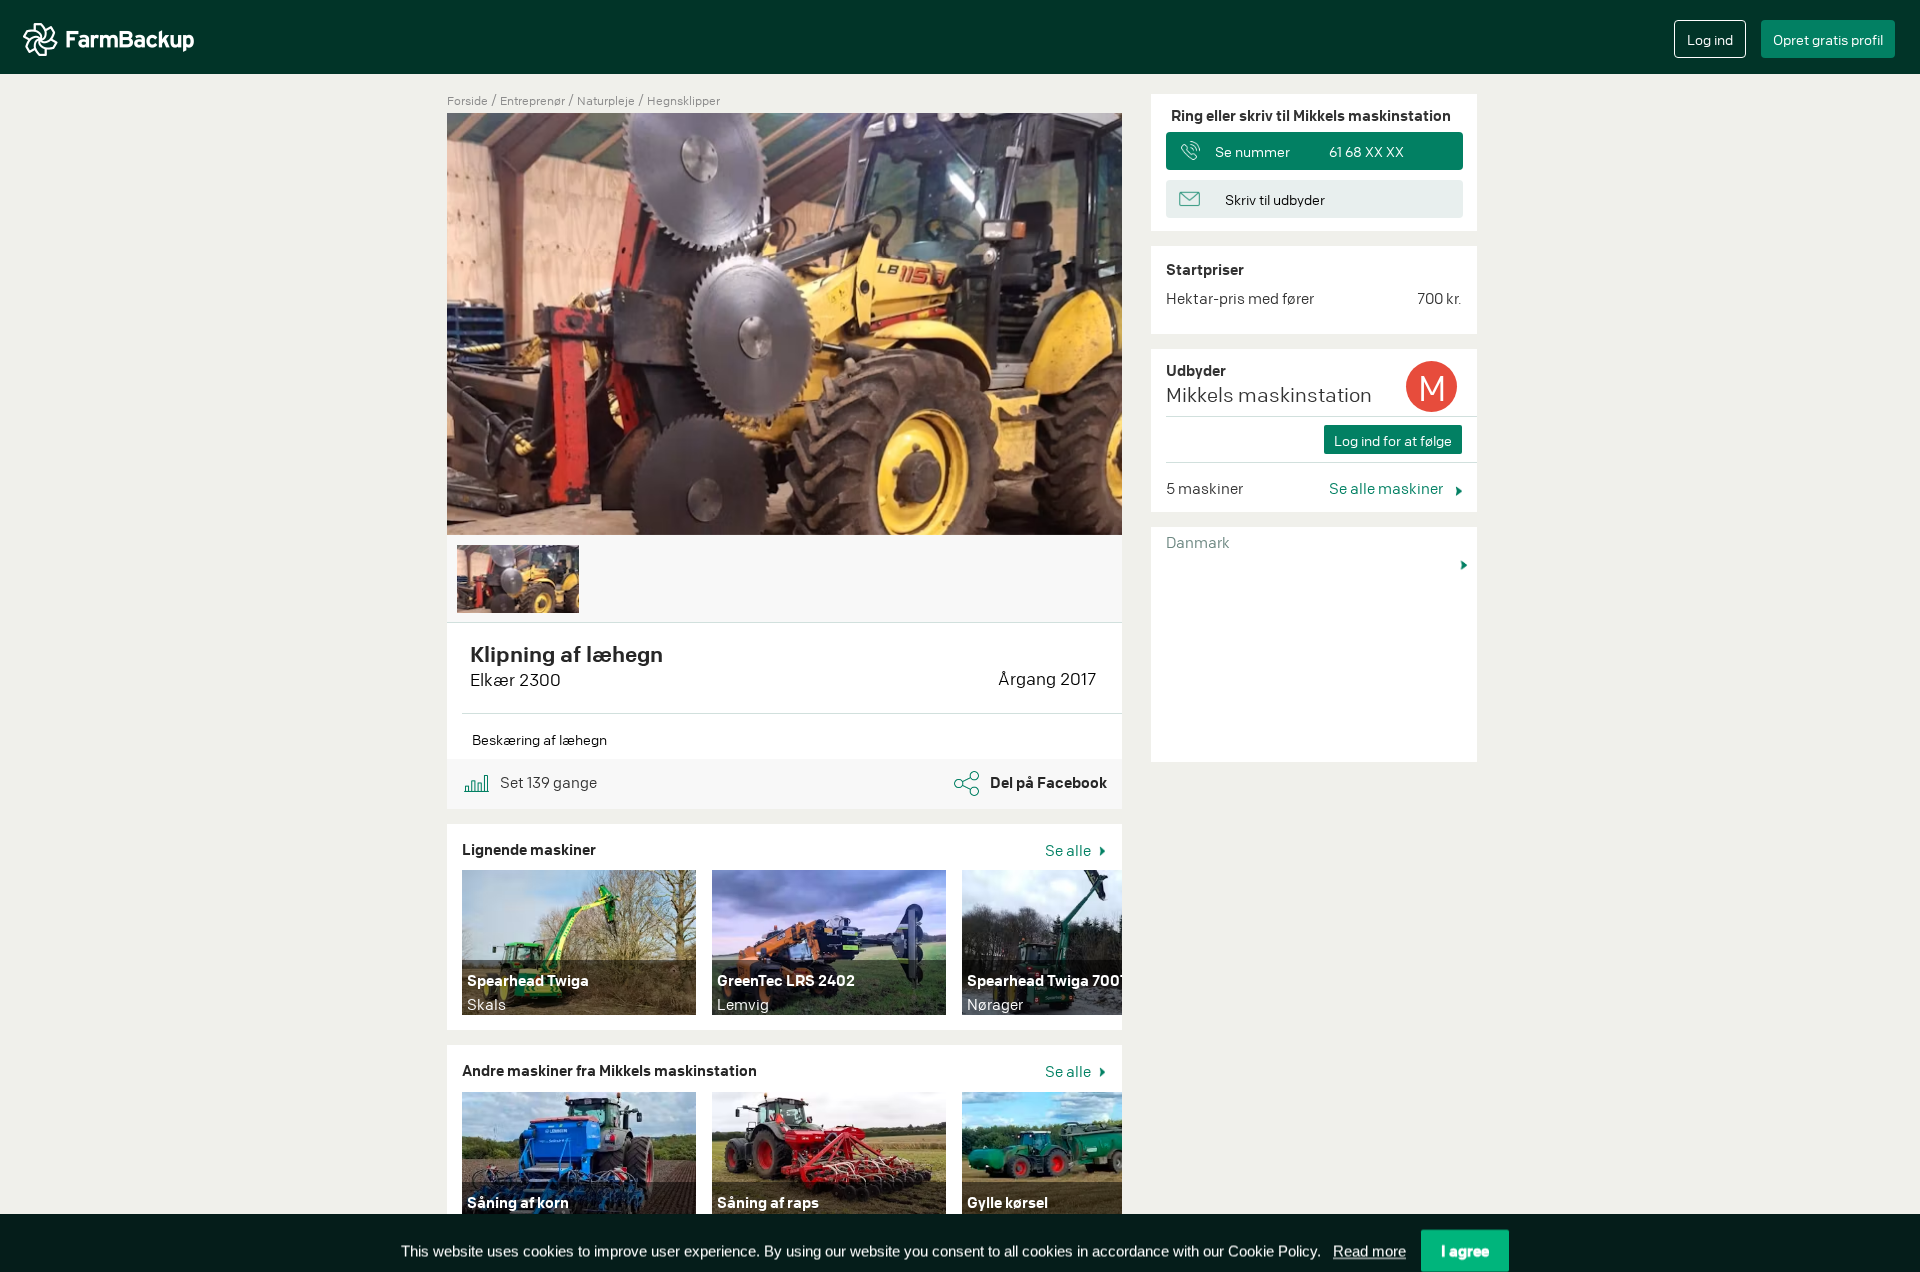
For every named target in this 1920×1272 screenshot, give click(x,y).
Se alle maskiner (1387, 488)
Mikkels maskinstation (1269, 394)
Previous (417, 326)
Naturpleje (607, 100)
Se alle (1069, 850)
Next (1152, 947)
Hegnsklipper (683, 100)
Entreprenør (534, 100)
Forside (467, 100)
